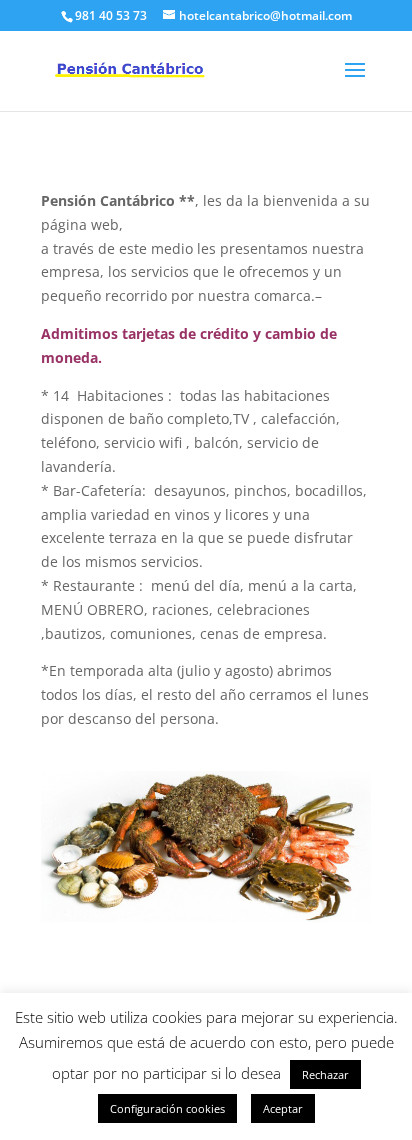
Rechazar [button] (325, 1074)
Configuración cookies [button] (167, 1108)
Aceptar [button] (283, 1108)
